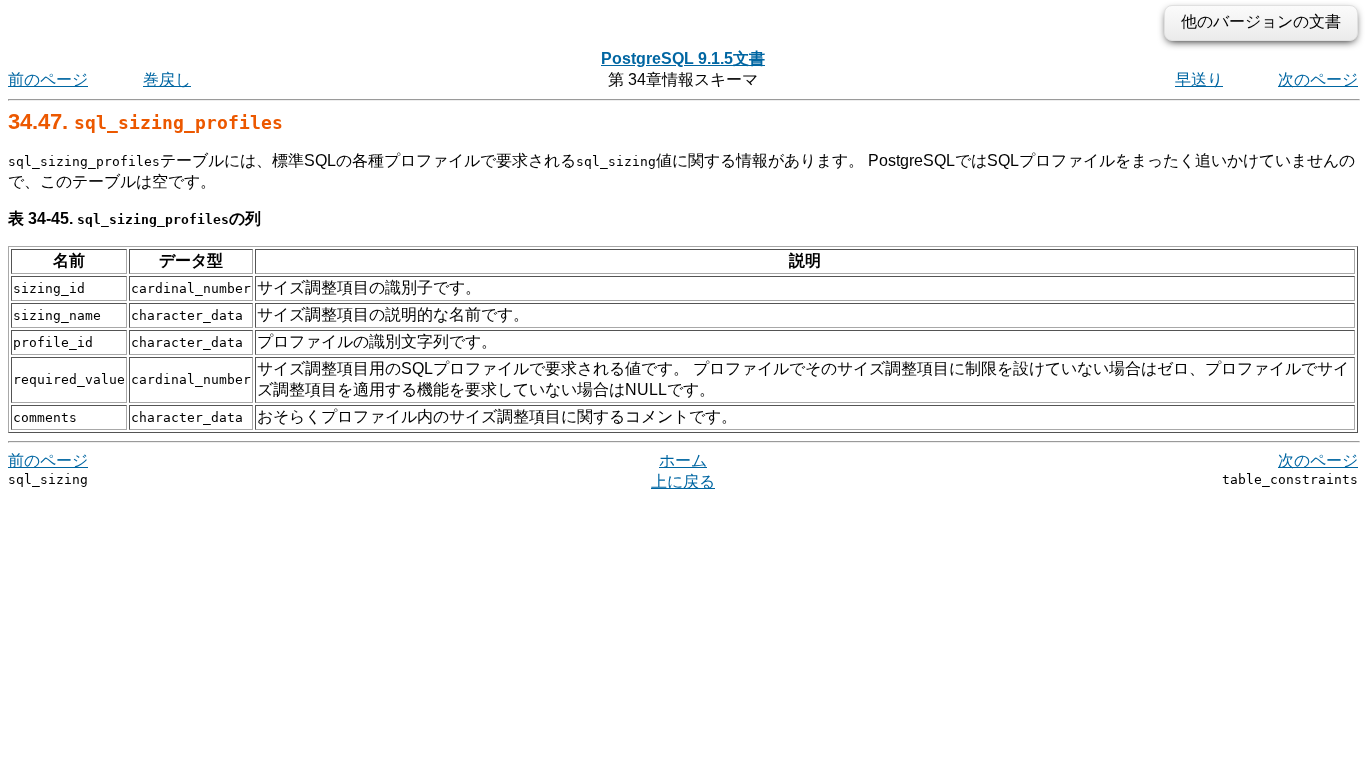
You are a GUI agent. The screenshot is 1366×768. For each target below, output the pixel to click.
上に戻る (683, 481)
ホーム (683, 460)
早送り (1199, 79)
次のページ (1318, 79)
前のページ (48, 79)
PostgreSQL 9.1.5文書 (683, 58)
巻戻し (167, 79)
